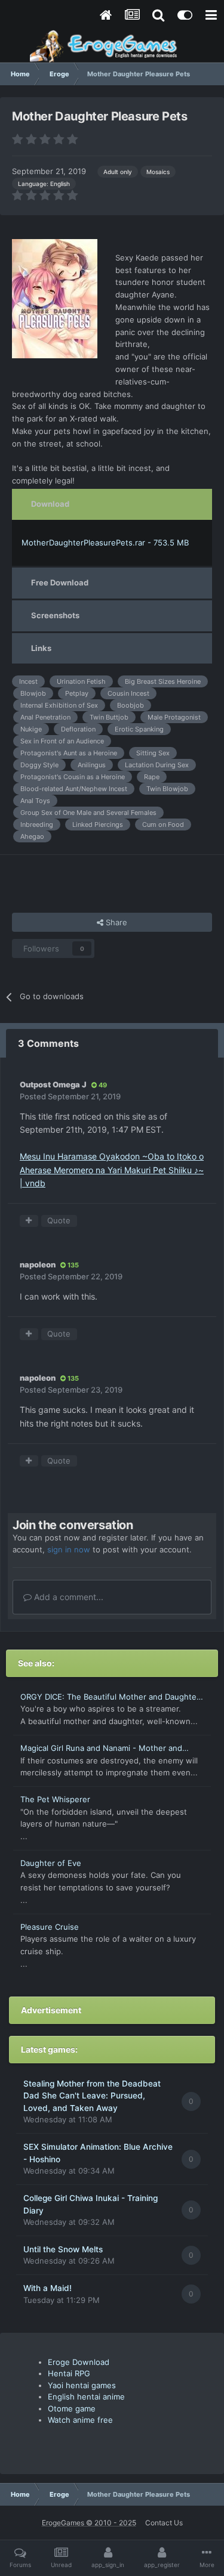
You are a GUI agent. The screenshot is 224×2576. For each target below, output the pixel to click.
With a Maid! (47, 2288)
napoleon (38, 1264)
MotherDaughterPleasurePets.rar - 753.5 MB (105, 543)
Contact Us (164, 2523)
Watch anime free (80, 2420)
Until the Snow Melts (63, 2249)
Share (115, 922)
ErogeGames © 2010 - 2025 (89, 2523)
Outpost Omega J (53, 1084)
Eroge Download (79, 2362)
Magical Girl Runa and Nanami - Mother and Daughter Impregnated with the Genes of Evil (105, 1749)
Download (50, 504)
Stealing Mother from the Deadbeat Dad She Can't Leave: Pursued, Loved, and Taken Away (92, 2096)
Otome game (72, 2408)
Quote (59, 1220)
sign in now (69, 1549)
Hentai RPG (69, 2373)
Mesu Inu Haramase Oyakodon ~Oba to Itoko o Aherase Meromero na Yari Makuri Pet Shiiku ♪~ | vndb (112, 1170)
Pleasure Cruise (50, 1927)
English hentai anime (86, 2397)
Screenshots (55, 615)
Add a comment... (67, 1597)
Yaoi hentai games (82, 2385)
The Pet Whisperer (55, 1799)
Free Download (60, 582)
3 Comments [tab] (48, 1043)
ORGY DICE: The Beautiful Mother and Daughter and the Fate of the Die (110, 1698)
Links (41, 648)
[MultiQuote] (29, 1221)
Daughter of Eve (51, 1863)
